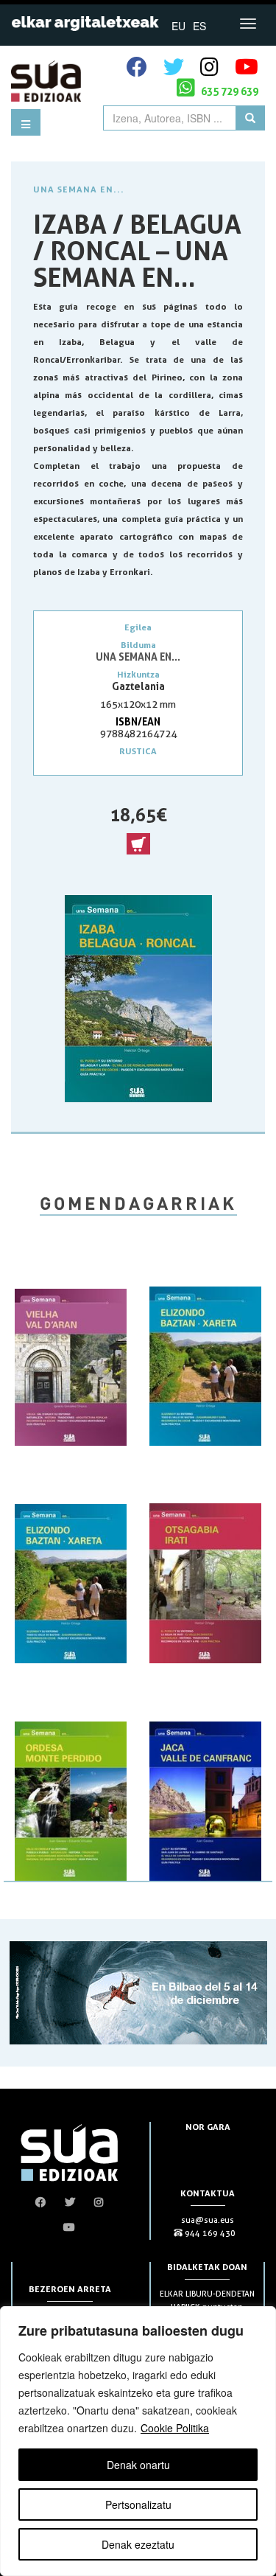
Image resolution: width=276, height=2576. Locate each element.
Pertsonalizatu (138, 2504)
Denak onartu (138, 2465)
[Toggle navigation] (248, 24)
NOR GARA (208, 2127)
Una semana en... (79, 189)
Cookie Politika (175, 2428)
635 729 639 (229, 91)
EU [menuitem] (178, 26)
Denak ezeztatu (138, 2544)
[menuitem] (178, 25)
